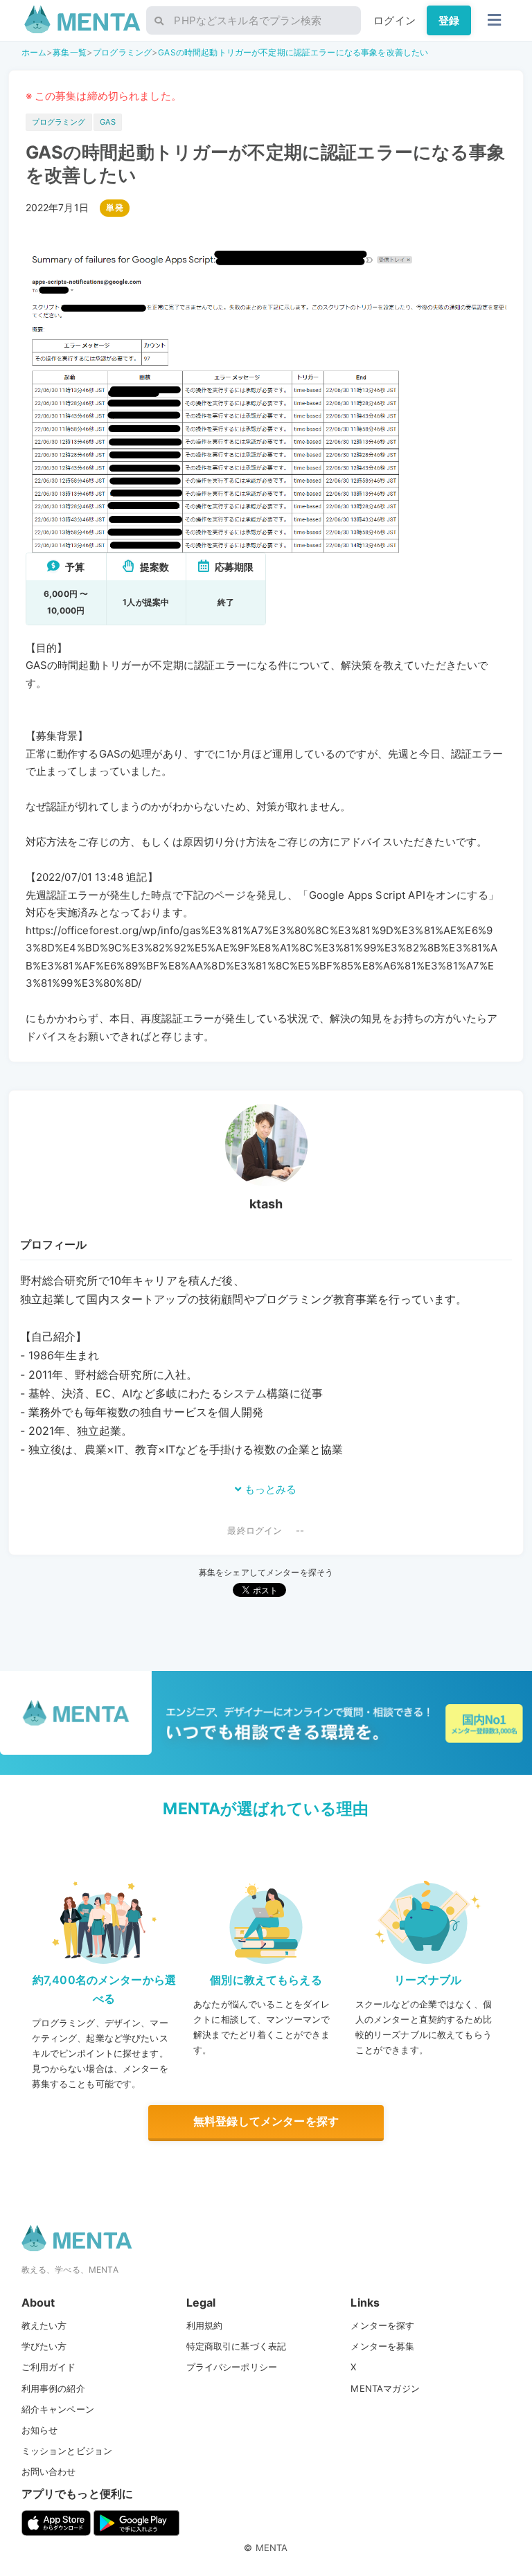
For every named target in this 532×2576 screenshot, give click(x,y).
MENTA (272, 2548)
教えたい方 (44, 2325)
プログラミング (122, 52)
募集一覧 (70, 52)
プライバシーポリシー (232, 2367)
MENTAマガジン (385, 2388)
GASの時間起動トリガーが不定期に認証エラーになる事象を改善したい (293, 52)
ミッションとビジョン (67, 2451)
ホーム (34, 52)
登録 (449, 20)
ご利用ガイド (49, 2367)
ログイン (394, 20)
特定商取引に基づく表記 (237, 2346)
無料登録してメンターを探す (266, 2121)
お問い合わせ (49, 2471)
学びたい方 (44, 2346)
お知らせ (40, 2430)
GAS (108, 122)
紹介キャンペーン (58, 2409)
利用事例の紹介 (53, 2388)
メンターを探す (382, 2325)
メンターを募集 (382, 2346)
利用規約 (205, 2325)
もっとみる (269, 1489)
